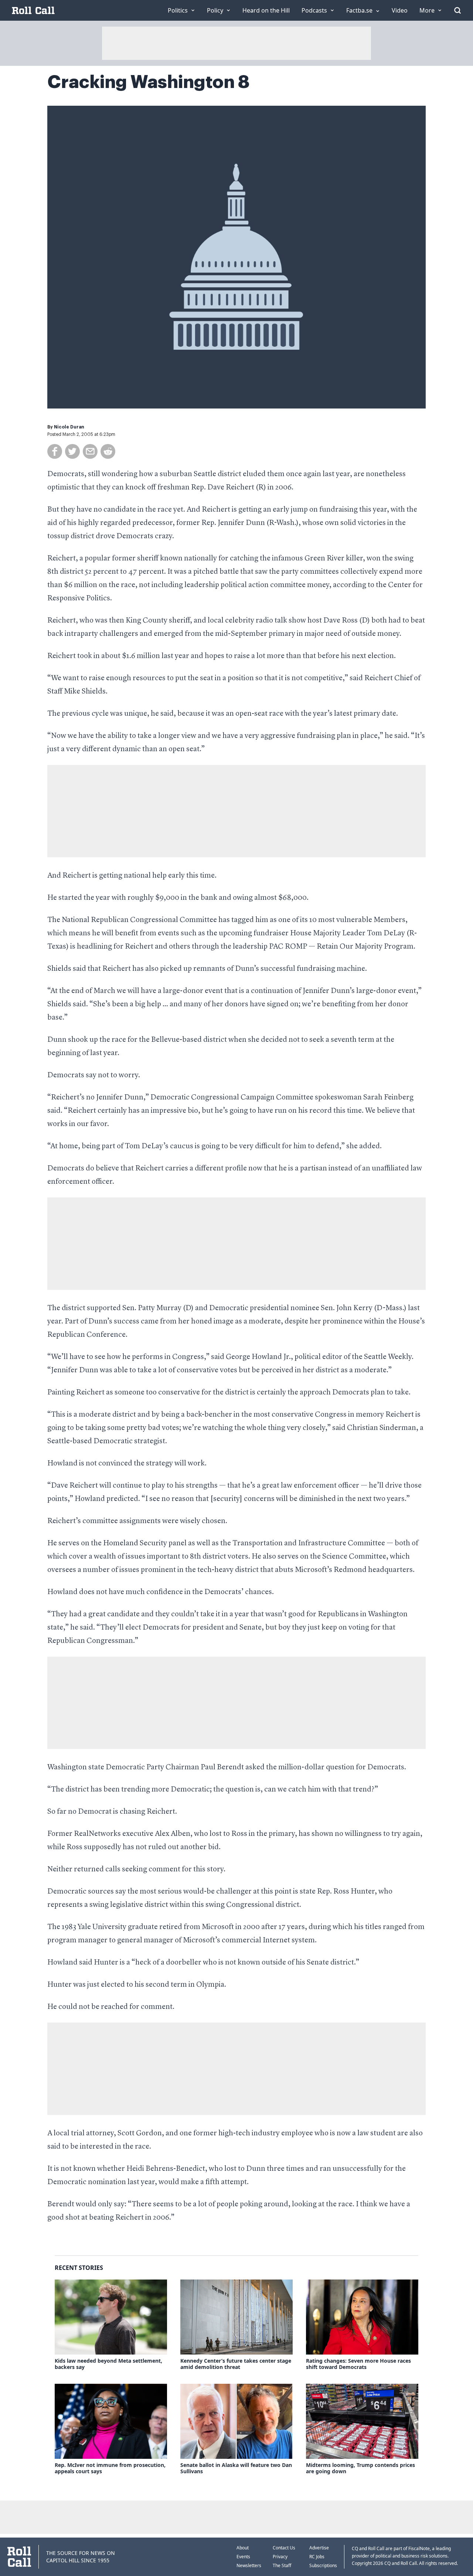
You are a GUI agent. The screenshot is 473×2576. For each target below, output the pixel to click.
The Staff (282, 2565)
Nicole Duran (69, 427)
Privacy (280, 2557)
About (243, 2548)
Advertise (319, 2548)
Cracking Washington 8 (148, 82)
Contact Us (284, 2548)
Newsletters (249, 2565)
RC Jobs (317, 2557)
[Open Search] (457, 10)
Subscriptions (323, 2565)
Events (243, 2557)
